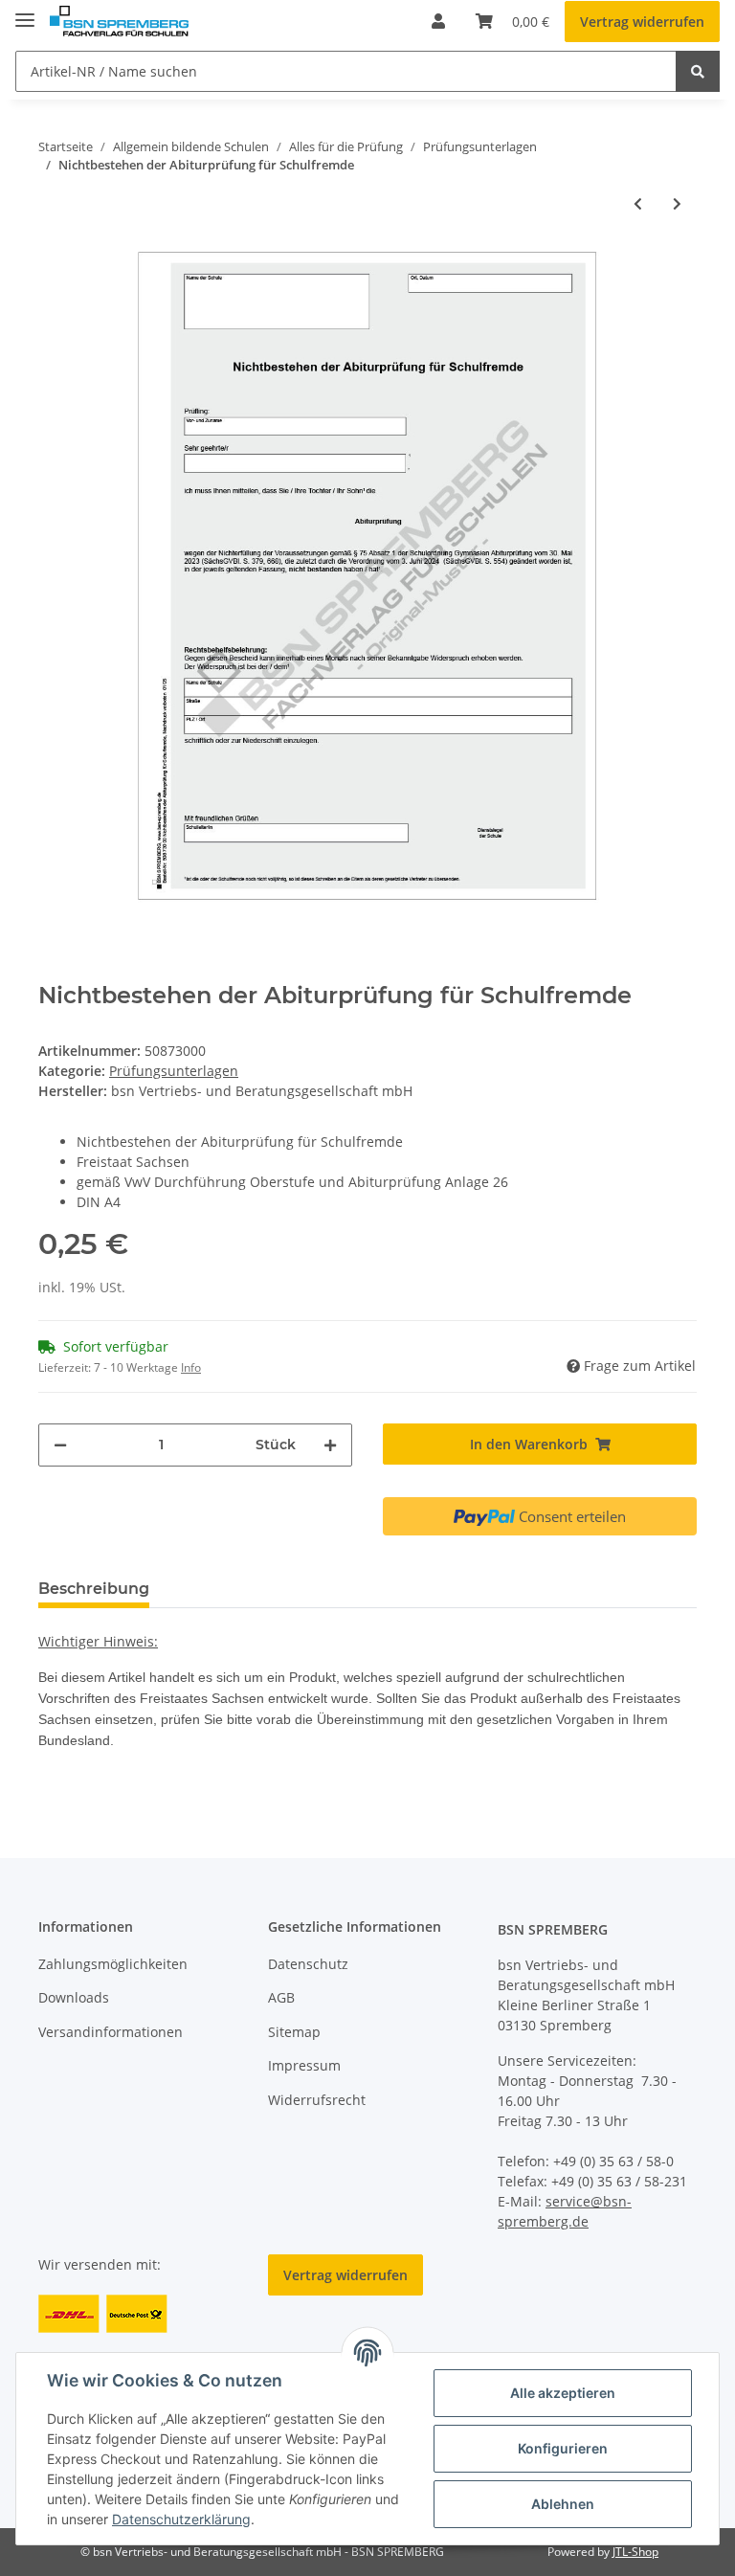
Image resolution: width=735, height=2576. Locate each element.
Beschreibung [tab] (94, 1589)
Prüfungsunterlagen (174, 1071)
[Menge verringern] (60, 1445)
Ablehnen (563, 2504)
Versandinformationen (111, 2032)
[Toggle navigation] (25, 12)
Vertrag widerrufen (642, 22)
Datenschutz (308, 1964)
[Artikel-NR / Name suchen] (698, 71)
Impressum (304, 2065)
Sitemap (294, 2032)
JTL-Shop (635, 2552)
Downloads (74, 1997)
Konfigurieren (563, 2448)
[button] (438, 21)
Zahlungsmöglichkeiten (113, 1964)
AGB (281, 1997)
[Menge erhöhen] (330, 1445)
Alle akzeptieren (563, 2393)
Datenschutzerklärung (181, 2519)
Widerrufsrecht (317, 2100)
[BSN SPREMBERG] (119, 22)
